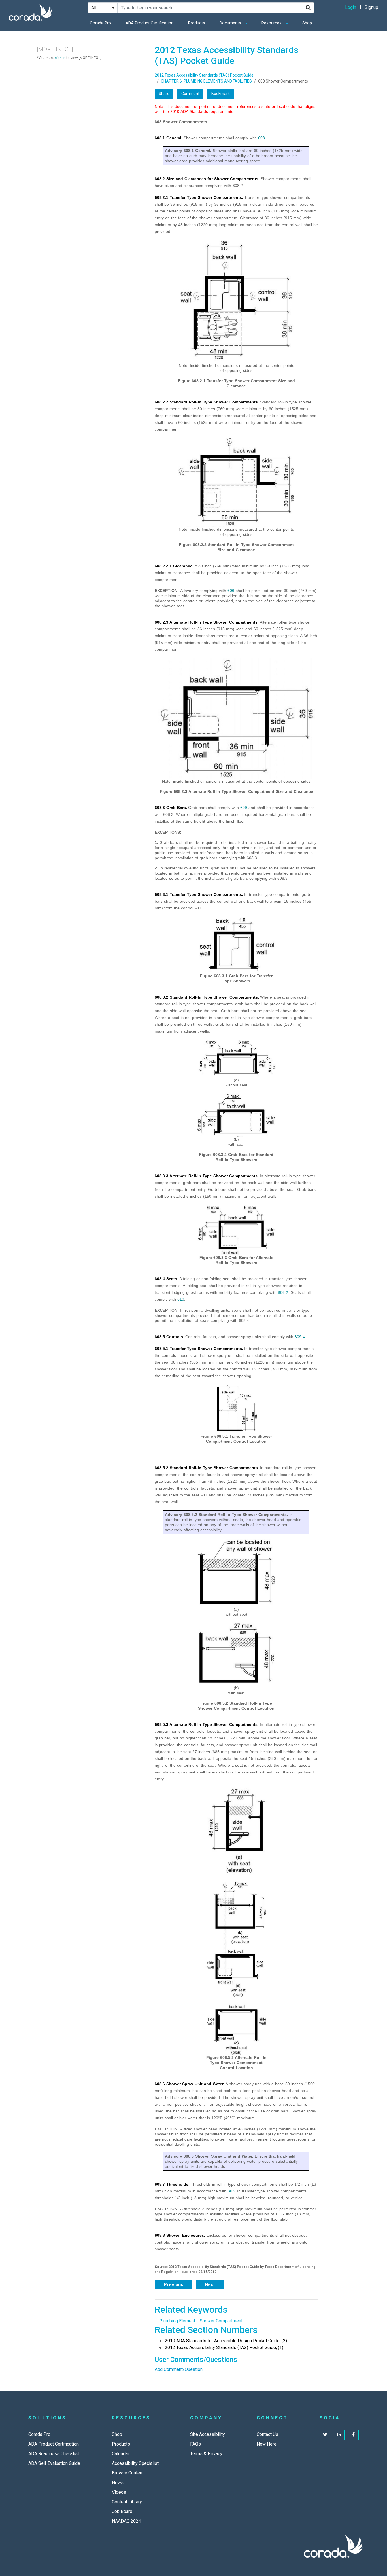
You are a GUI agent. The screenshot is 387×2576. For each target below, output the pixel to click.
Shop (307, 23)
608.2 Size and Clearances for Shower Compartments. (207, 179)
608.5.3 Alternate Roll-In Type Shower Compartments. (207, 1724)
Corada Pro (100, 23)
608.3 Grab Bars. (171, 808)
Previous (174, 2285)
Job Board (122, 2511)
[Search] (308, 8)
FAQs (195, 2444)
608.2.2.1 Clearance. (174, 566)
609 (244, 808)
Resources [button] (272, 23)
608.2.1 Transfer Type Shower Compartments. (199, 197)
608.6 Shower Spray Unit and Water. (190, 2084)
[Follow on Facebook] (353, 2435)
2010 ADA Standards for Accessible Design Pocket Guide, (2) (226, 2341)
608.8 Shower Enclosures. (180, 2235)
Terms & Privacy (206, 2454)
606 (231, 591)
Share (164, 94)
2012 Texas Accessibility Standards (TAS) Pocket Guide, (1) (224, 2348)
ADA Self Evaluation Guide (54, 2463)
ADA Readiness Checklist (54, 2454)
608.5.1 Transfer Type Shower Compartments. (199, 1349)
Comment (190, 94)
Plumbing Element (177, 2321)
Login (351, 7)
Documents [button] (231, 23)
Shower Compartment (221, 2321)
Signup (371, 7)
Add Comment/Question (179, 2369)
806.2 (283, 1292)
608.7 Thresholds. (172, 2184)
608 (261, 138)
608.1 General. (169, 138)
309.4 (300, 1337)
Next (210, 2285)
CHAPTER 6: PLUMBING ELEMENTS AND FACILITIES (206, 81)
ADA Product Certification (149, 23)
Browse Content (128, 2473)
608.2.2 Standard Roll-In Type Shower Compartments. (207, 402)
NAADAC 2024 (126, 2521)
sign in (60, 58)
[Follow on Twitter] (325, 2435)
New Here (267, 2444)
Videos (119, 2492)
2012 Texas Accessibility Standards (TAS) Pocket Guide (204, 75)
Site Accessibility (208, 2434)
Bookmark (221, 94)
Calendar (121, 2454)
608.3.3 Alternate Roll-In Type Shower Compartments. (207, 1176)
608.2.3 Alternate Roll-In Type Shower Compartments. (207, 622)
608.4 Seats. (166, 1279)
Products (197, 23)
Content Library (127, 2502)
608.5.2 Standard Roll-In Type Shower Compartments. (207, 1468)
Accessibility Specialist (135, 2463)
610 (181, 1299)
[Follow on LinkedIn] (339, 2435)
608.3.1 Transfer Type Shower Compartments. (199, 894)
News (118, 2483)
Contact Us (267, 2434)
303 (231, 2191)
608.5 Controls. (169, 1337)
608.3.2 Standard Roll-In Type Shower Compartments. (207, 997)
